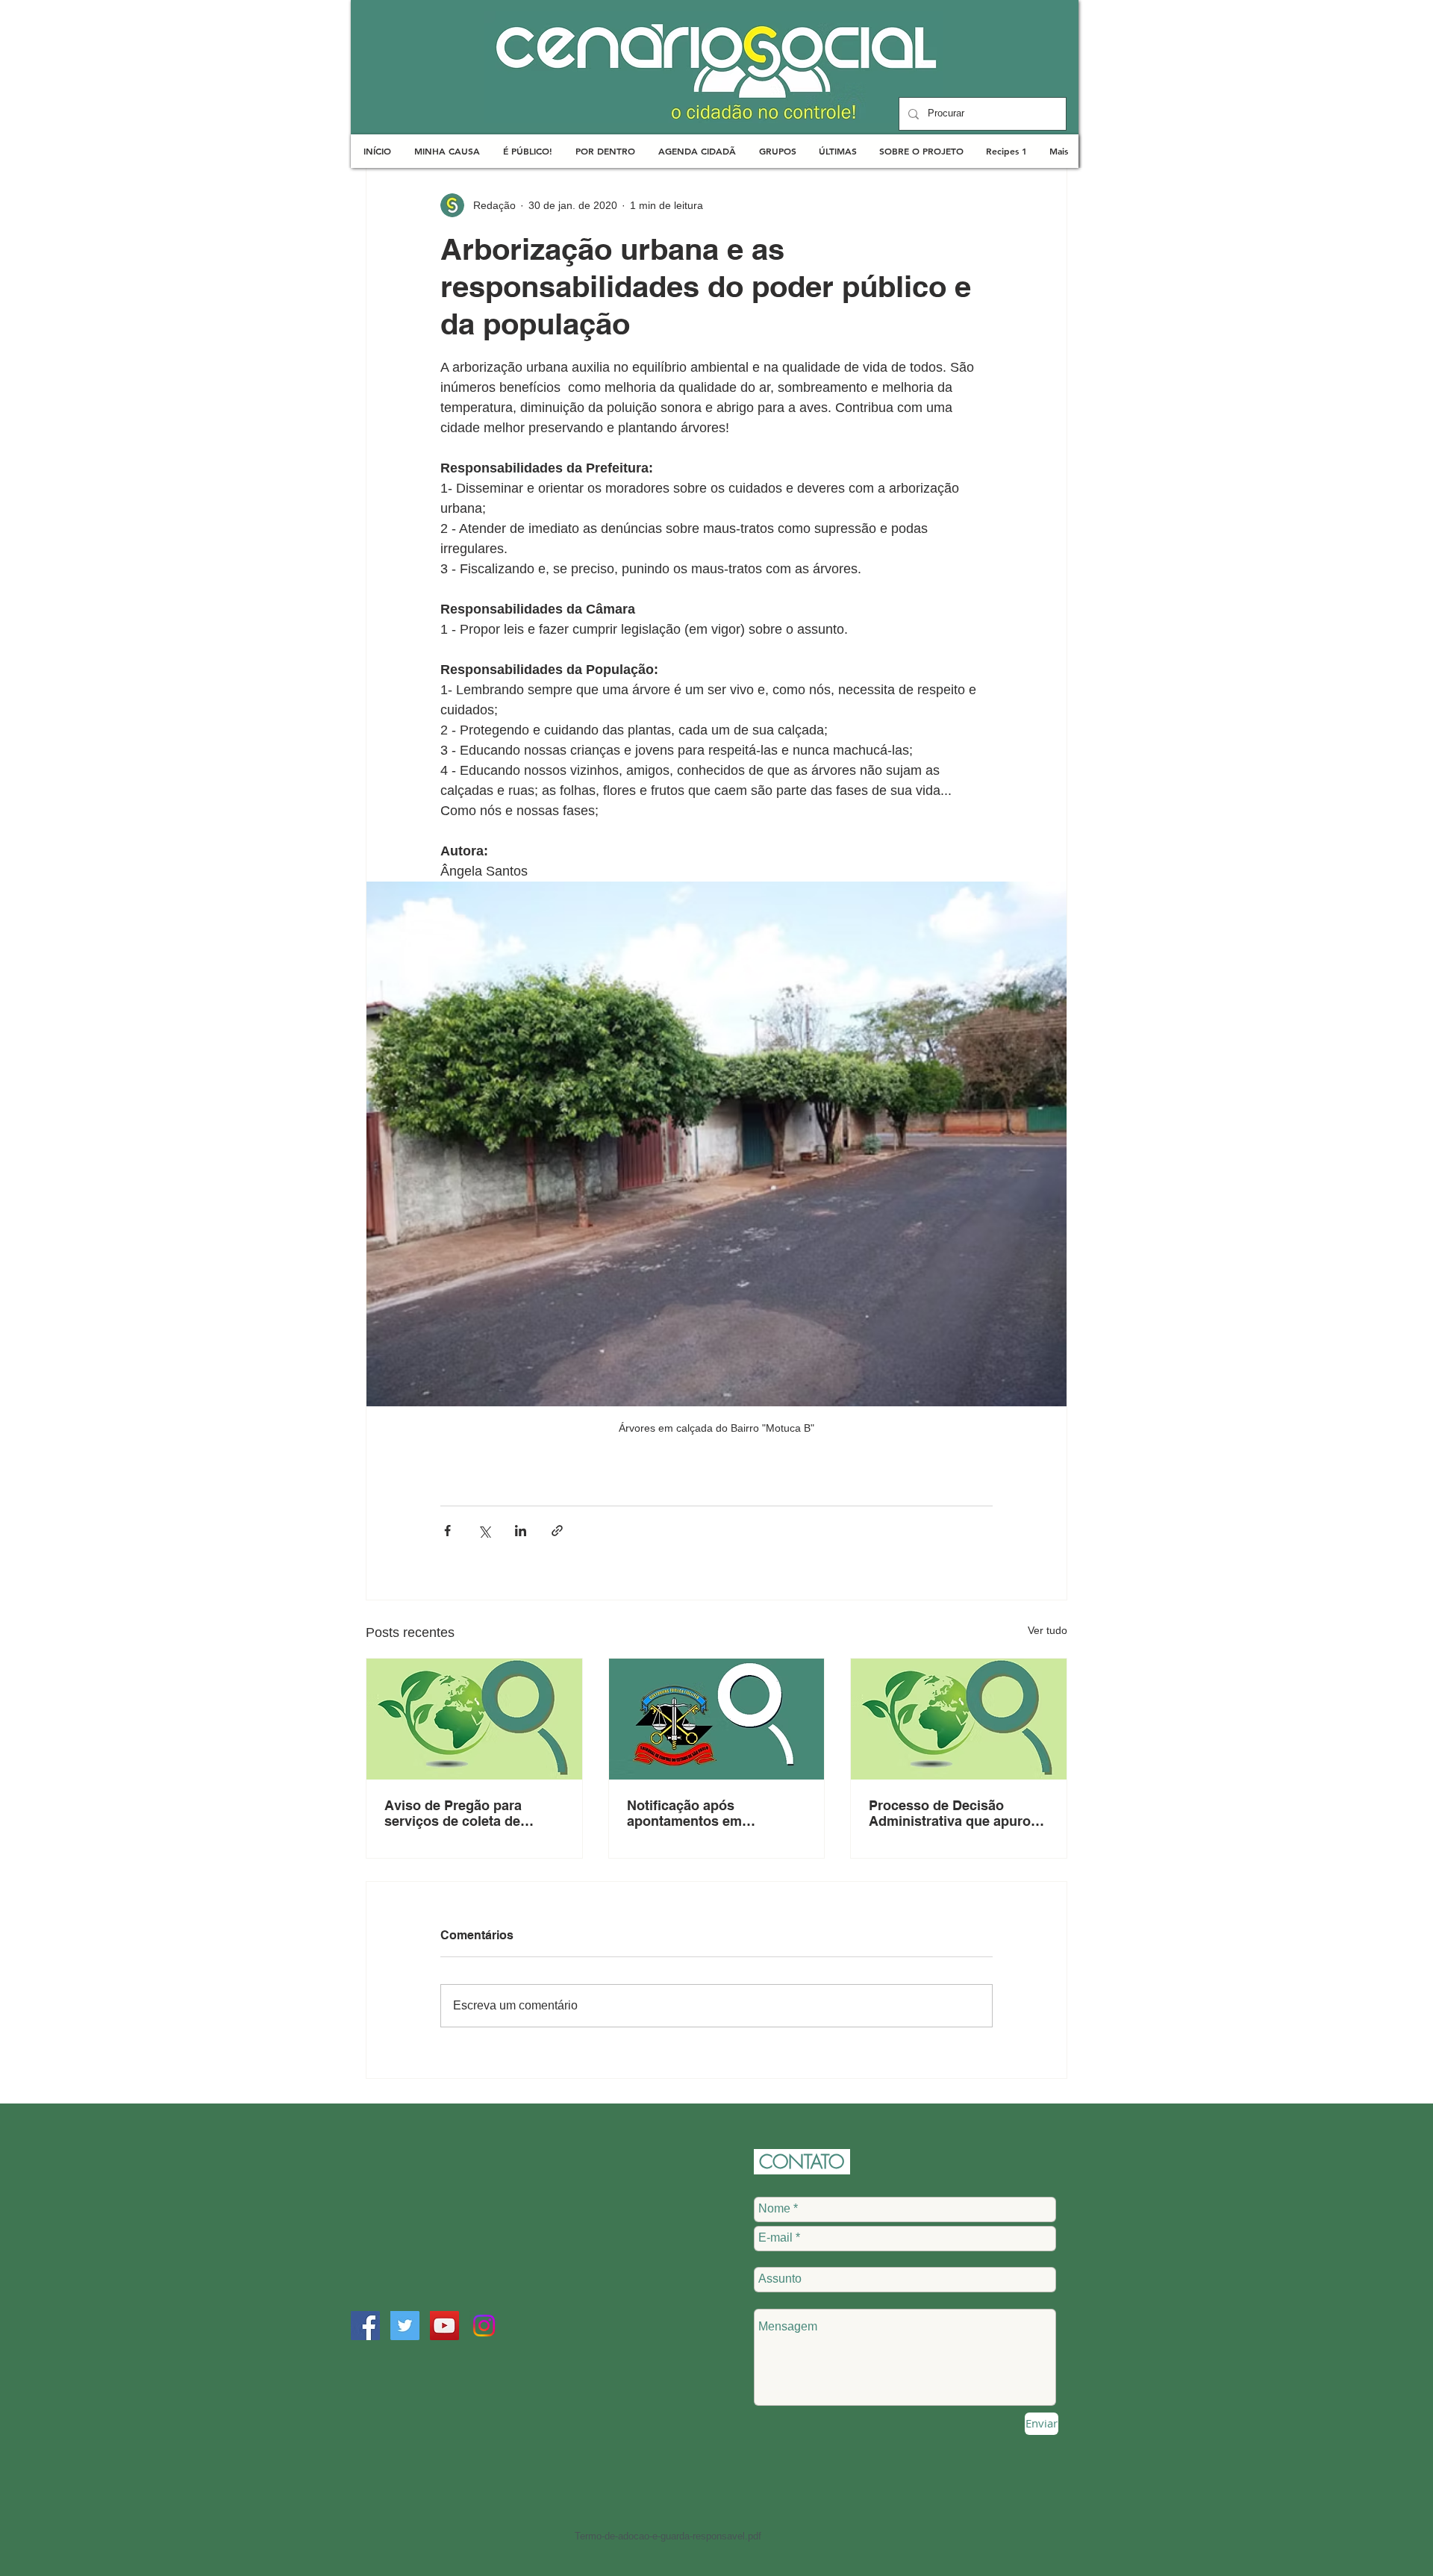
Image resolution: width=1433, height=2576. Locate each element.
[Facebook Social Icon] (365, 2326)
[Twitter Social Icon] (405, 2326)
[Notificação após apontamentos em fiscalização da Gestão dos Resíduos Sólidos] (717, 1719)
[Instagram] (484, 2326)
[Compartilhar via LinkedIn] (521, 1531)
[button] (447, 151)
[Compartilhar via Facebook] (447, 1531)
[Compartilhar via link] (557, 1531)
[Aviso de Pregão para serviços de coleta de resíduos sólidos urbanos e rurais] (474, 1719)
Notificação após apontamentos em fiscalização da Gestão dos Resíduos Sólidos (713, 1813)
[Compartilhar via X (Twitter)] (484, 1531)
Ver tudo (1048, 1630)
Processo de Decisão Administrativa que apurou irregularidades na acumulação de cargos (954, 1813)
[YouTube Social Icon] (444, 2326)
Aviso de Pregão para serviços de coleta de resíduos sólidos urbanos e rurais (472, 1813)
